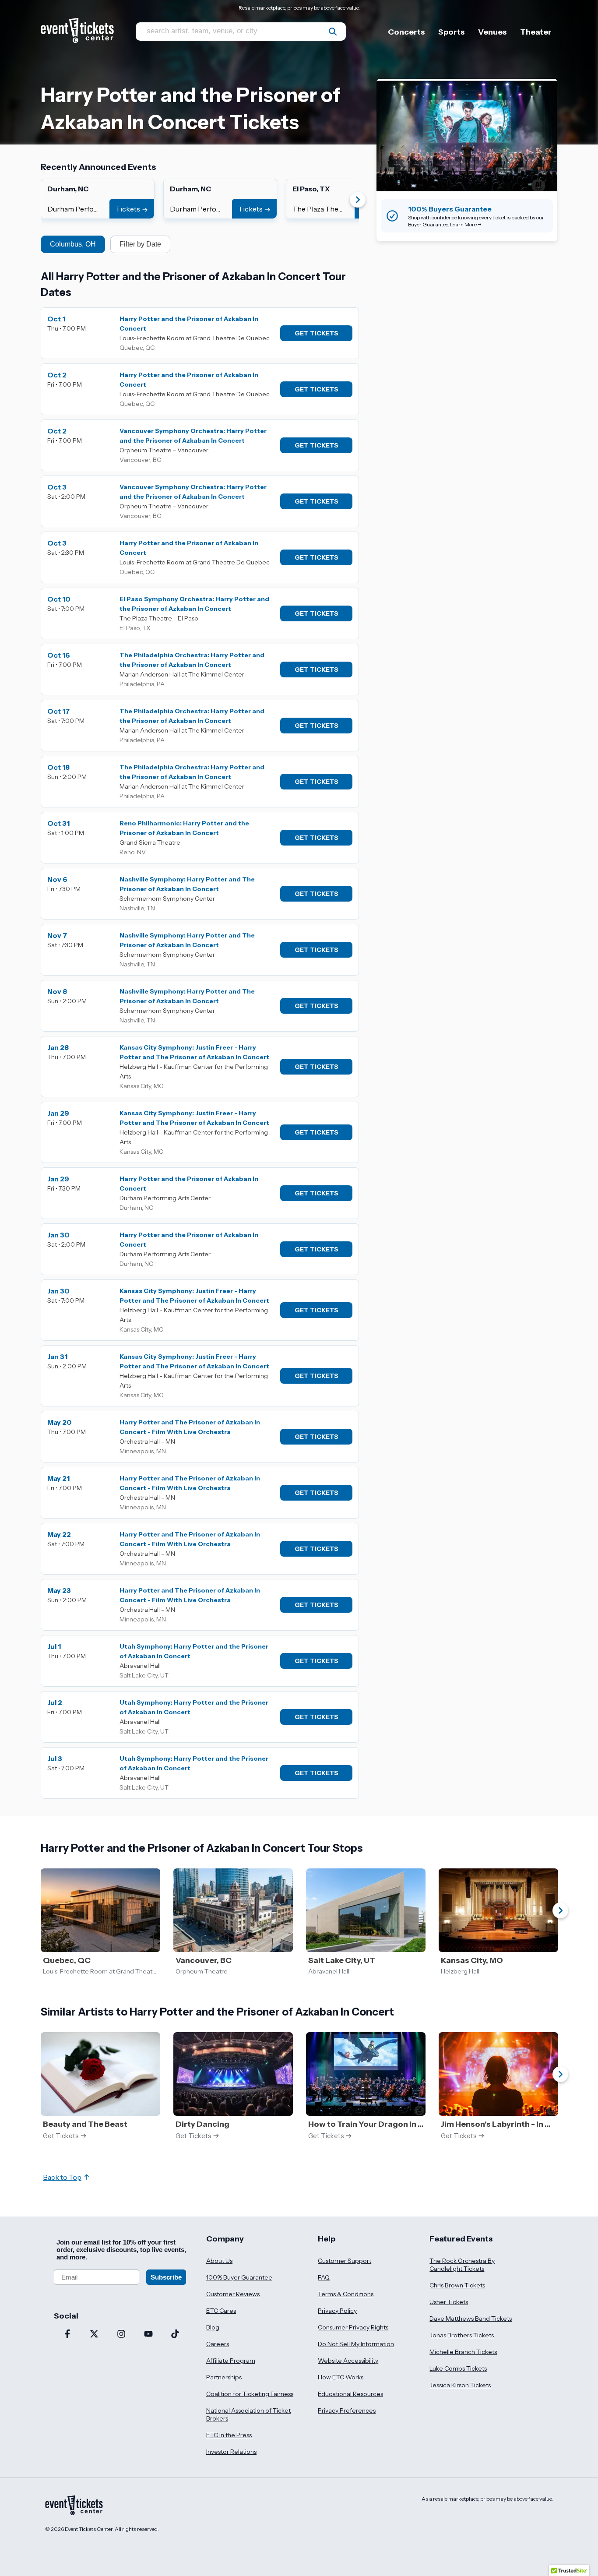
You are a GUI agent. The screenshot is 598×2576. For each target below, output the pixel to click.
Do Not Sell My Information (356, 2344)
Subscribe (166, 2277)
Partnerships (224, 2377)
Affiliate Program (231, 2361)
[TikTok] (175, 2335)
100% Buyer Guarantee (239, 2277)
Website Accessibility (348, 2361)
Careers (218, 2344)
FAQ (324, 2277)
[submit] (333, 32)
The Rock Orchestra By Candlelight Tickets (462, 2265)
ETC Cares (221, 2311)
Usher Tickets (449, 2302)
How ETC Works (341, 2377)
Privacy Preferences (347, 2410)
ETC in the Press (229, 2435)
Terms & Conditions (346, 2294)
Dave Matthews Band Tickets (471, 2319)
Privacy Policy (337, 2311)
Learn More (463, 224)
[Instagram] (121, 2335)
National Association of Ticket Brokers (248, 2414)
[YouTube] (148, 2335)
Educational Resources (350, 2394)
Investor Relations (231, 2452)
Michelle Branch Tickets (463, 2352)
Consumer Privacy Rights (353, 2327)
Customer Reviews (233, 2294)
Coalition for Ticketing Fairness (250, 2394)
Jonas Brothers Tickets (462, 2335)
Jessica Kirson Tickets (460, 2385)
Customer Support (345, 2261)
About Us (219, 2261)
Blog (213, 2327)
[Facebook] (67, 2335)
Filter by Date (140, 244)
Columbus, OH (73, 244)
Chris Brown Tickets (457, 2285)
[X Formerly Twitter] (95, 2335)
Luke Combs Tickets (458, 2368)
